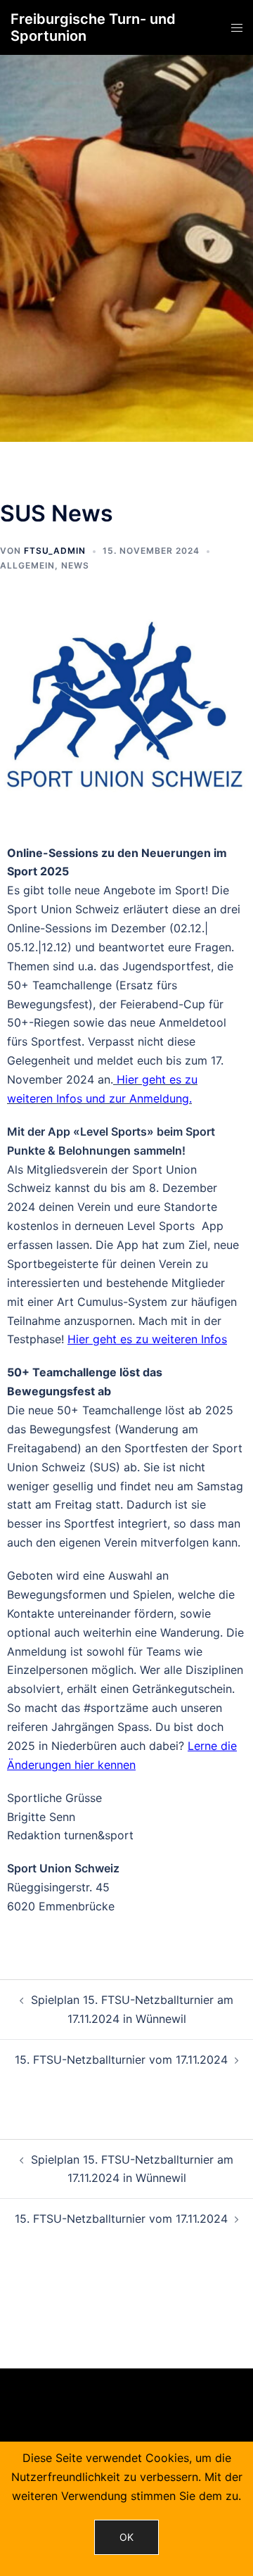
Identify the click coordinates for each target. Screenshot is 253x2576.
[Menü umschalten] (237, 28)
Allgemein (27, 565)
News (75, 565)
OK (126, 2537)
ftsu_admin (55, 551)
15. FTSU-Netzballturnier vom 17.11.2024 (121, 2060)
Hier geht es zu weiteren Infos (147, 1339)
